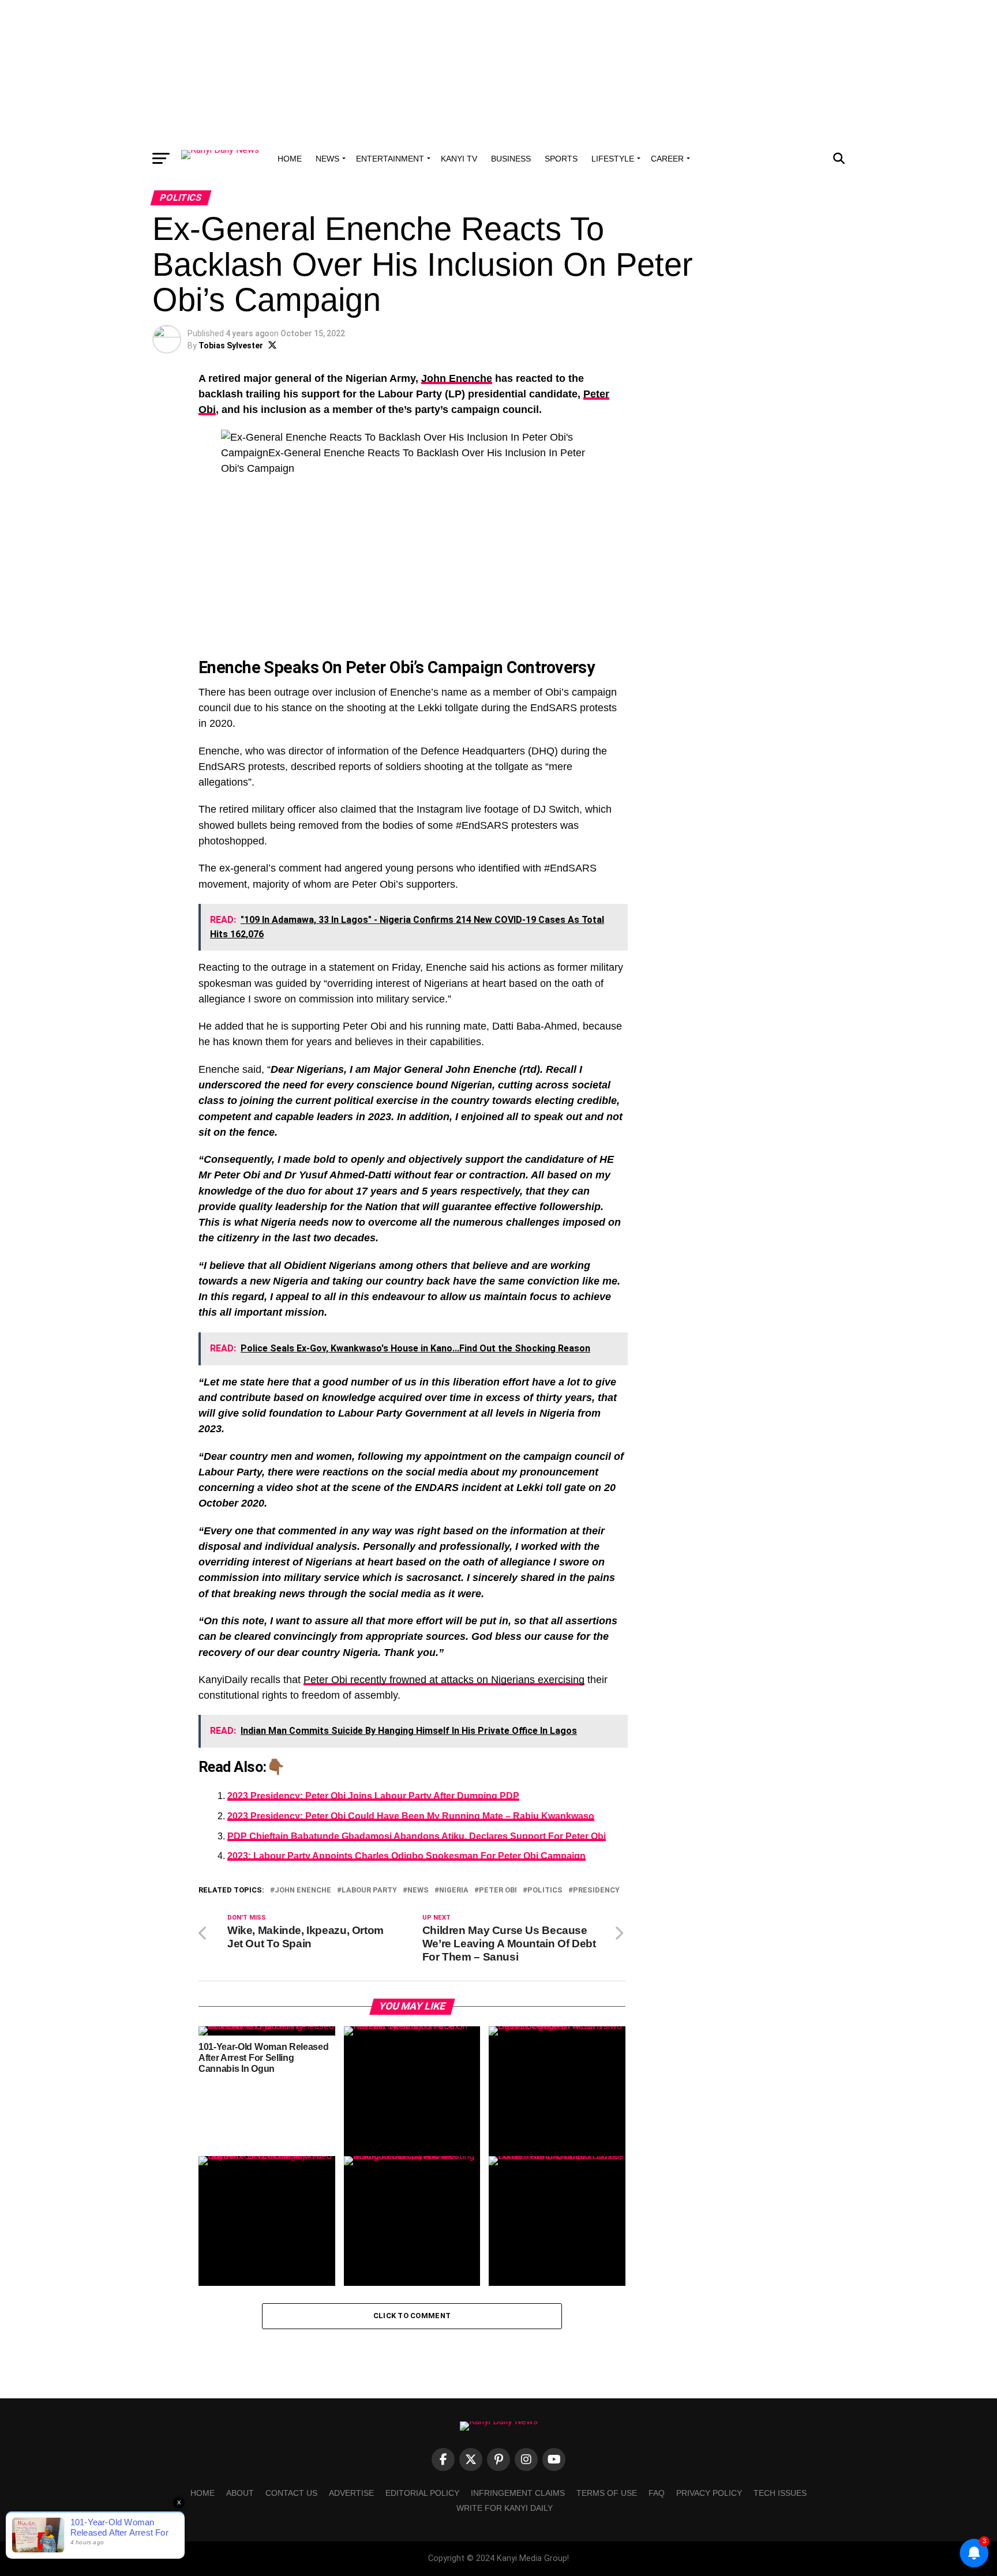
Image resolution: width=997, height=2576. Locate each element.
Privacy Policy (709, 2493)
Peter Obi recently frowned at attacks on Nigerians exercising (444, 1680)
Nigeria (454, 1890)
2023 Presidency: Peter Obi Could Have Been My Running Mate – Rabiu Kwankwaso (411, 1816)
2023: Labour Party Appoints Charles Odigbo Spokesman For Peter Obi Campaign (406, 1856)
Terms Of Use (607, 2493)
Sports (561, 159)
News (327, 159)
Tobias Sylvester (231, 346)
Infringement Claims (518, 2493)
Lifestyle (613, 159)
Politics (545, 1890)
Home (290, 159)
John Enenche (457, 378)
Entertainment (390, 159)
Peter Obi (498, 1890)
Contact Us (291, 2493)
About (240, 2493)
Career (667, 159)
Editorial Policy (422, 2493)
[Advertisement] (498, 72)
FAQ (657, 2493)
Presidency (596, 1890)
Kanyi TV (459, 159)
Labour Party (369, 1890)
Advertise (351, 2493)
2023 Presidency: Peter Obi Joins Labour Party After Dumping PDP (373, 1796)
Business (511, 159)
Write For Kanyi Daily (505, 2508)
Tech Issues (780, 2493)
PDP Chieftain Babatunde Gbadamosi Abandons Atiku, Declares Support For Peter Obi (417, 1836)
